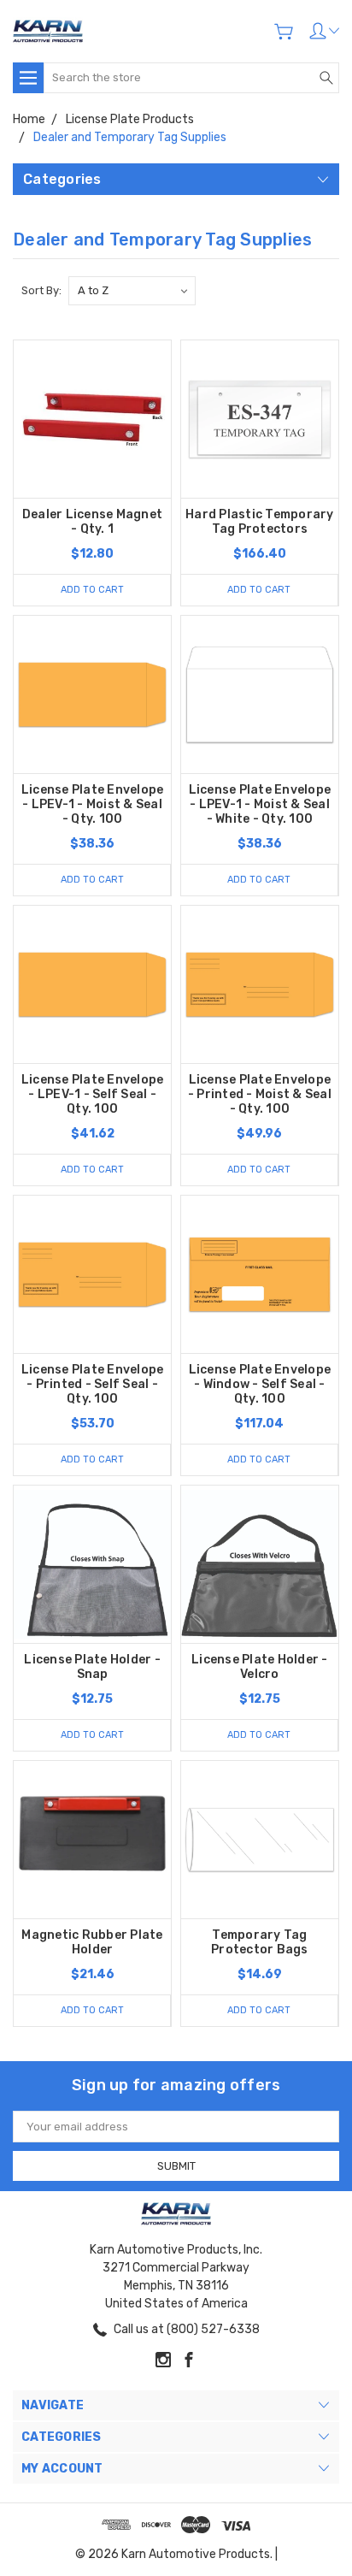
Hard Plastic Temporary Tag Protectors (260, 522)
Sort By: (41, 290)
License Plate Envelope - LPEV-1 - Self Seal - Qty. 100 (93, 1094)
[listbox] (132, 291)
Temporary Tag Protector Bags (260, 1942)
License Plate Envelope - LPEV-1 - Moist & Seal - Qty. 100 (93, 804)
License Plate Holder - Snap (92, 1667)
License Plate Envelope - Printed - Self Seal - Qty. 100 (93, 1384)
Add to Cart (92, 590)
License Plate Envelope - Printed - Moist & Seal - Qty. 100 (260, 1094)
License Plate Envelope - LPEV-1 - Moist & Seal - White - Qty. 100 (260, 804)
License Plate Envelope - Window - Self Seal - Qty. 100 (260, 1384)
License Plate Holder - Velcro (260, 1667)
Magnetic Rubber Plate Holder (92, 1942)
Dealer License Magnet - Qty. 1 (92, 522)
